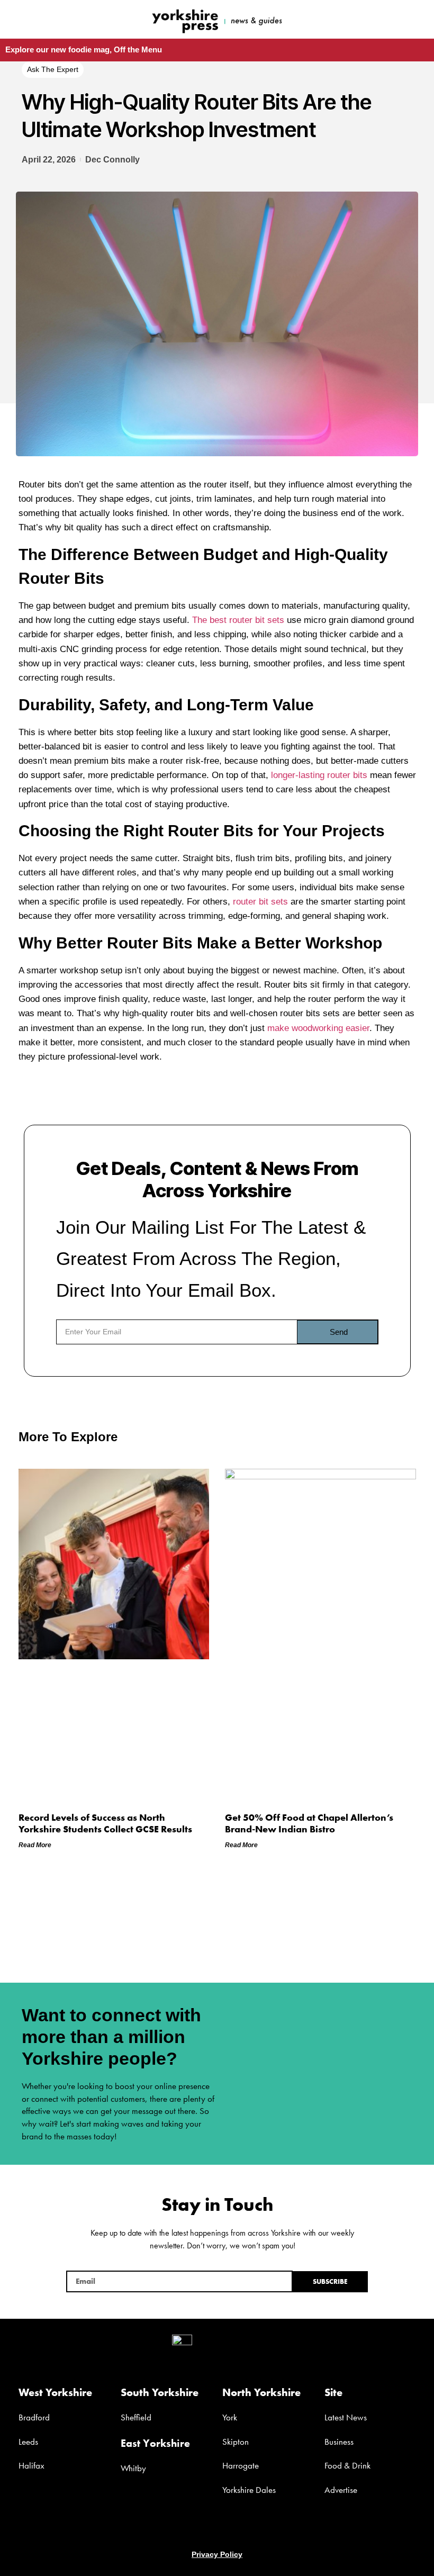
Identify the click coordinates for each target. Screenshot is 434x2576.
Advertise (341, 2490)
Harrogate (241, 2465)
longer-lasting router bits (319, 775)
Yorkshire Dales (249, 2490)
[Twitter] (217, 2528)
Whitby (133, 2468)
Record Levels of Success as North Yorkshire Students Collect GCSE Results (105, 1823)
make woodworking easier (318, 1028)
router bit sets (260, 902)
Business (339, 2442)
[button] (70, 14)
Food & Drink (347, 2465)
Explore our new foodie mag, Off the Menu (84, 49)
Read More (35, 1845)
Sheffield (136, 2417)
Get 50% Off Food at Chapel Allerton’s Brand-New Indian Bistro (309, 1823)
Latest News (346, 2417)
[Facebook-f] (349, 19)
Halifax (31, 2465)
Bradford (34, 2417)
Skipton (236, 2442)
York (230, 2417)
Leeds (28, 2442)
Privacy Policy (217, 2554)
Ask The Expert (53, 69)
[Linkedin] (237, 2528)
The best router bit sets (238, 620)
